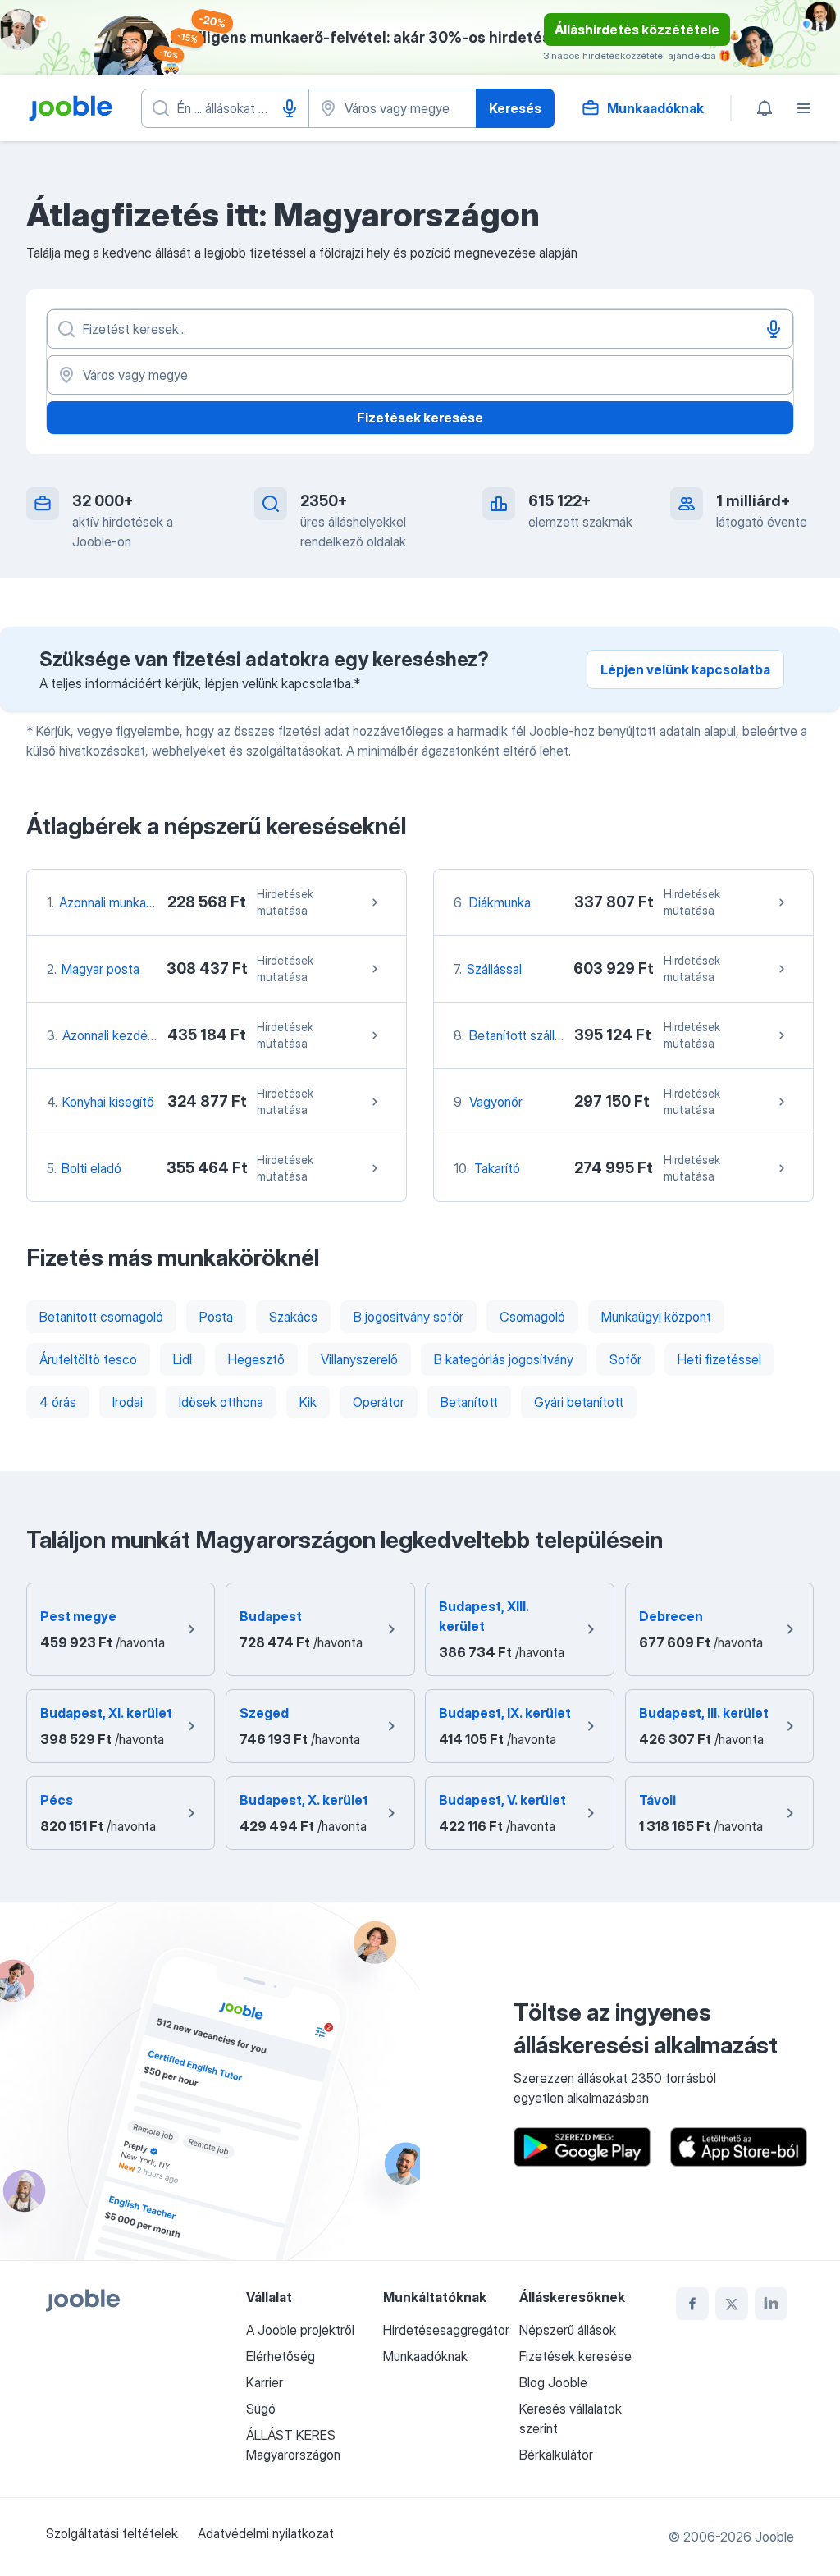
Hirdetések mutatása (285, 902)
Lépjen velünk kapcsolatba (685, 669)
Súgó (261, 2409)
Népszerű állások (568, 2330)
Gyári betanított (579, 1402)
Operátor (379, 1402)
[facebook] (692, 2304)
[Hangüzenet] (290, 108)
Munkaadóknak (425, 2356)
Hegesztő (256, 1359)
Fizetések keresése (420, 418)
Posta (216, 1317)
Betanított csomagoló (101, 1317)
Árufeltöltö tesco (88, 1359)
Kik (308, 1402)
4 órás (58, 1402)
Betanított (469, 1402)
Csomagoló (532, 1317)
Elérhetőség (281, 2356)
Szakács (293, 1317)
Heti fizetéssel (719, 1359)
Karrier (265, 2382)
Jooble (774, 2537)
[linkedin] (771, 2304)
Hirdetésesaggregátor (446, 2330)
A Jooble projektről (300, 2330)
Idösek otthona (221, 1402)
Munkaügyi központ (656, 1317)
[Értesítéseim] (765, 108)
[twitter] (732, 2304)
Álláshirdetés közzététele (637, 30)
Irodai (128, 1402)
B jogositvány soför (409, 1317)
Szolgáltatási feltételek (112, 2533)
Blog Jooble (553, 2382)
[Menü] (804, 108)
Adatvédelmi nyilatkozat (266, 2533)
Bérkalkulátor (556, 2455)
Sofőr (625, 1359)
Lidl (183, 1359)
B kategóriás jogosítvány (504, 1359)
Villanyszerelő (359, 1359)
